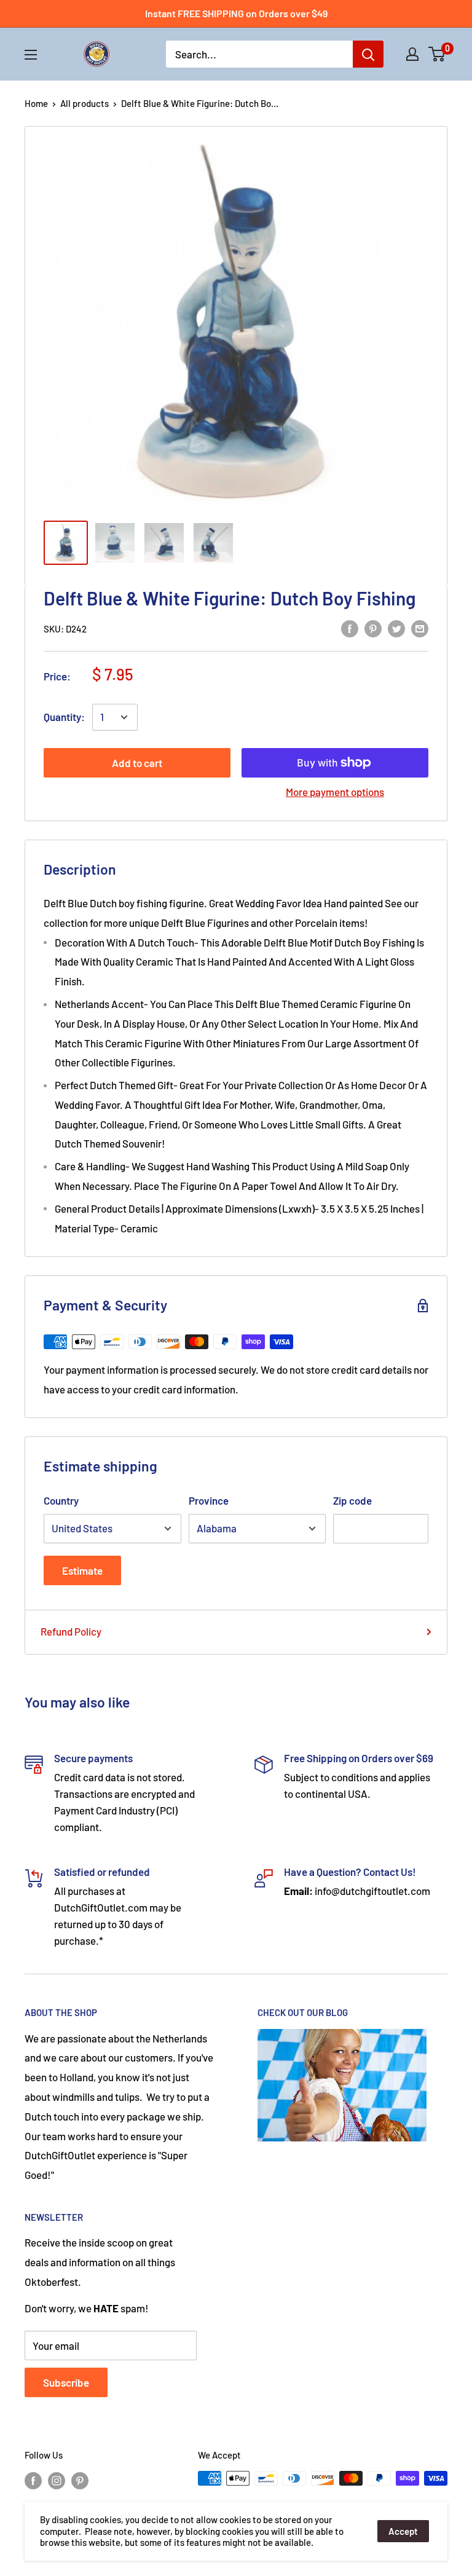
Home (36, 103)
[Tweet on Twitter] (396, 628)
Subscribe (66, 2382)
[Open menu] (31, 55)
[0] (437, 54)
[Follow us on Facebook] (33, 2480)
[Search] (368, 54)
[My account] (412, 54)
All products (85, 103)
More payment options (335, 792)
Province (209, 1500)
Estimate (82, 1570)
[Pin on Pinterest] (373, 628)
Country (61, 1500)
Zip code (352, 1500)
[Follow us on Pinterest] (80, 2480)
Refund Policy (71, 1631)
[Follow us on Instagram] (57, 2480)
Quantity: (64, 717)
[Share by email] (420, 628)
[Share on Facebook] (350, 628)
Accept (403, 2531)
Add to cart (137, 763)
